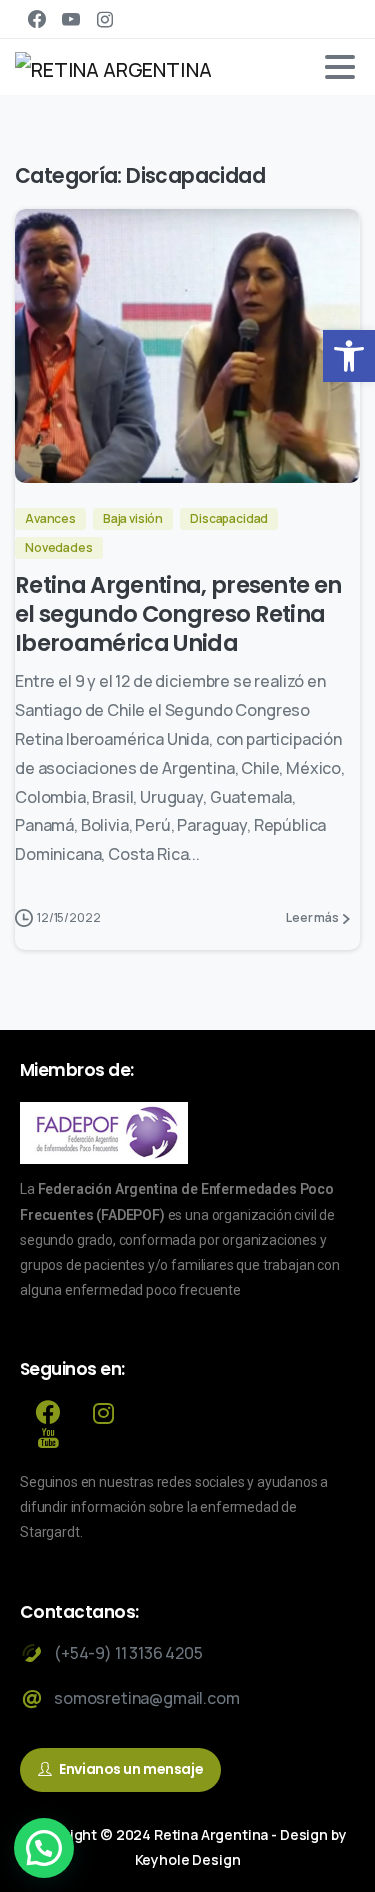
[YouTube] (71, 19)
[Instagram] (105, 19)
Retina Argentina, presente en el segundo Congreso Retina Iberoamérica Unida (178, 614)
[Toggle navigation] (340, 67)
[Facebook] (37, 19)
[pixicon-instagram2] (104, 1413)
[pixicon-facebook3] (48, 1413)
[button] (349, 356)
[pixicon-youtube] (48, 1438)
